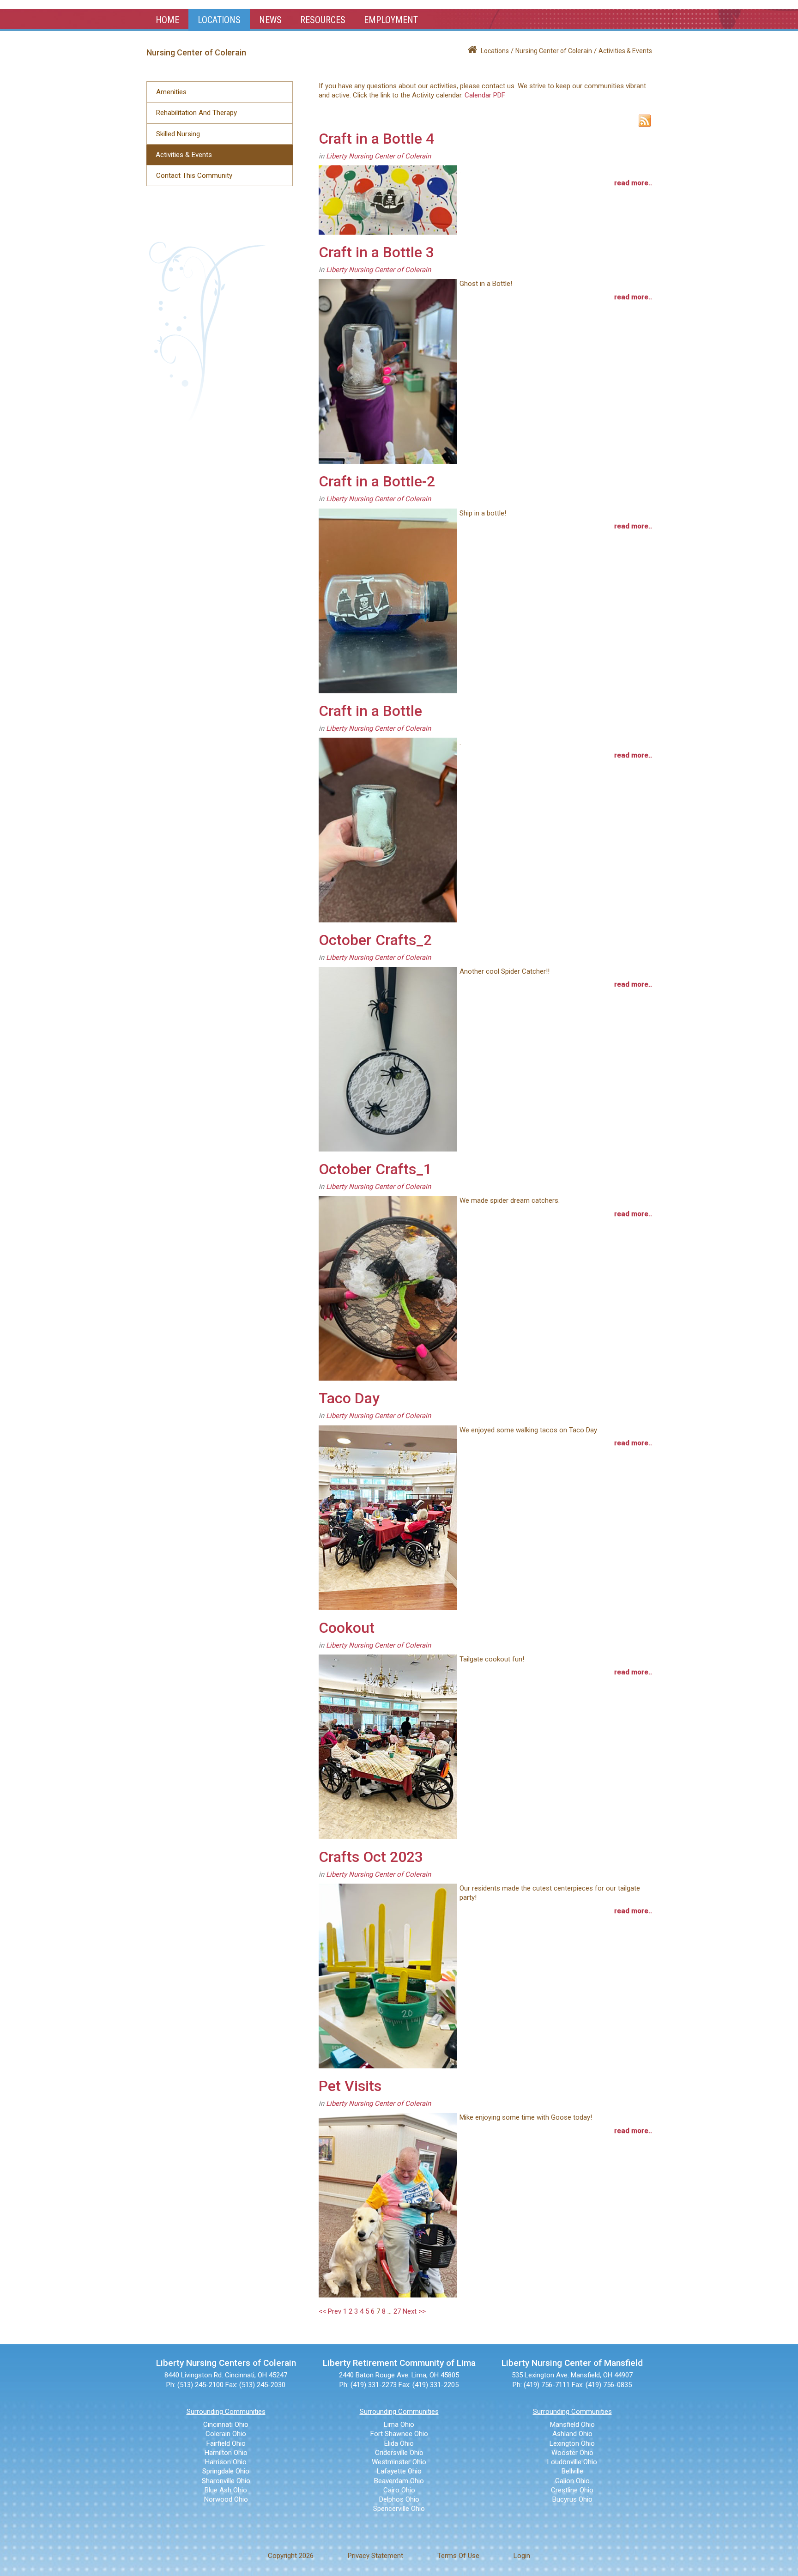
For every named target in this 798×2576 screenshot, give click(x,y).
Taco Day (349, 1398)
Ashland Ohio (572, 2434)
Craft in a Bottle (370, 711)
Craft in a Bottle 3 (376, 252)
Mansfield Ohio (572, 2424)
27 (397, 2311)
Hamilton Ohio (226, 2453)
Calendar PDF (485, 95)
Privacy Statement (375, 2556)
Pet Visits (350, 2086)
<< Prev (330, 2311)
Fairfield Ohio (226, 2443)
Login (522, 2556)
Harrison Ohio (226, 2462)
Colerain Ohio (226, 2434)
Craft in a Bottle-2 (377, 481)
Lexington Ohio (572, 2443)
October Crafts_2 (375, 940)
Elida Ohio (399, 2443)
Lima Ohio (399, 2424)
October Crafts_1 (375, 1169)
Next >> (414, 2311)
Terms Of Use (458, 2556)
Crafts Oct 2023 (371, 1857)
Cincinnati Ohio (226, 2424)
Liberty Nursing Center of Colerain (378, 156)
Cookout (347, 1628)
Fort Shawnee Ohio (399, 2434)
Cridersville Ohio (399, 2453)
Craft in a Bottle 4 (376, 139)
